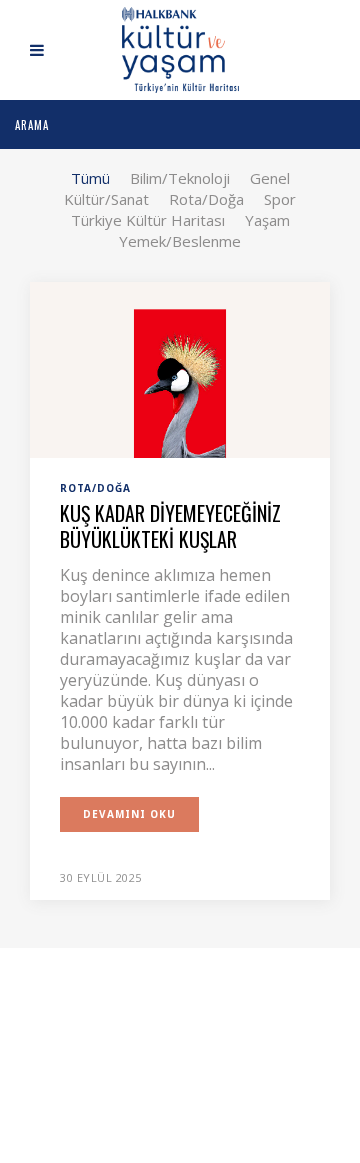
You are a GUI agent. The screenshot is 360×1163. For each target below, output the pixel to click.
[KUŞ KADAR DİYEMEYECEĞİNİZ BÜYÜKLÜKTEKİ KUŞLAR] (180, 368)
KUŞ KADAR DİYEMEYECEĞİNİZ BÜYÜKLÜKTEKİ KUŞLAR (170, 526)
